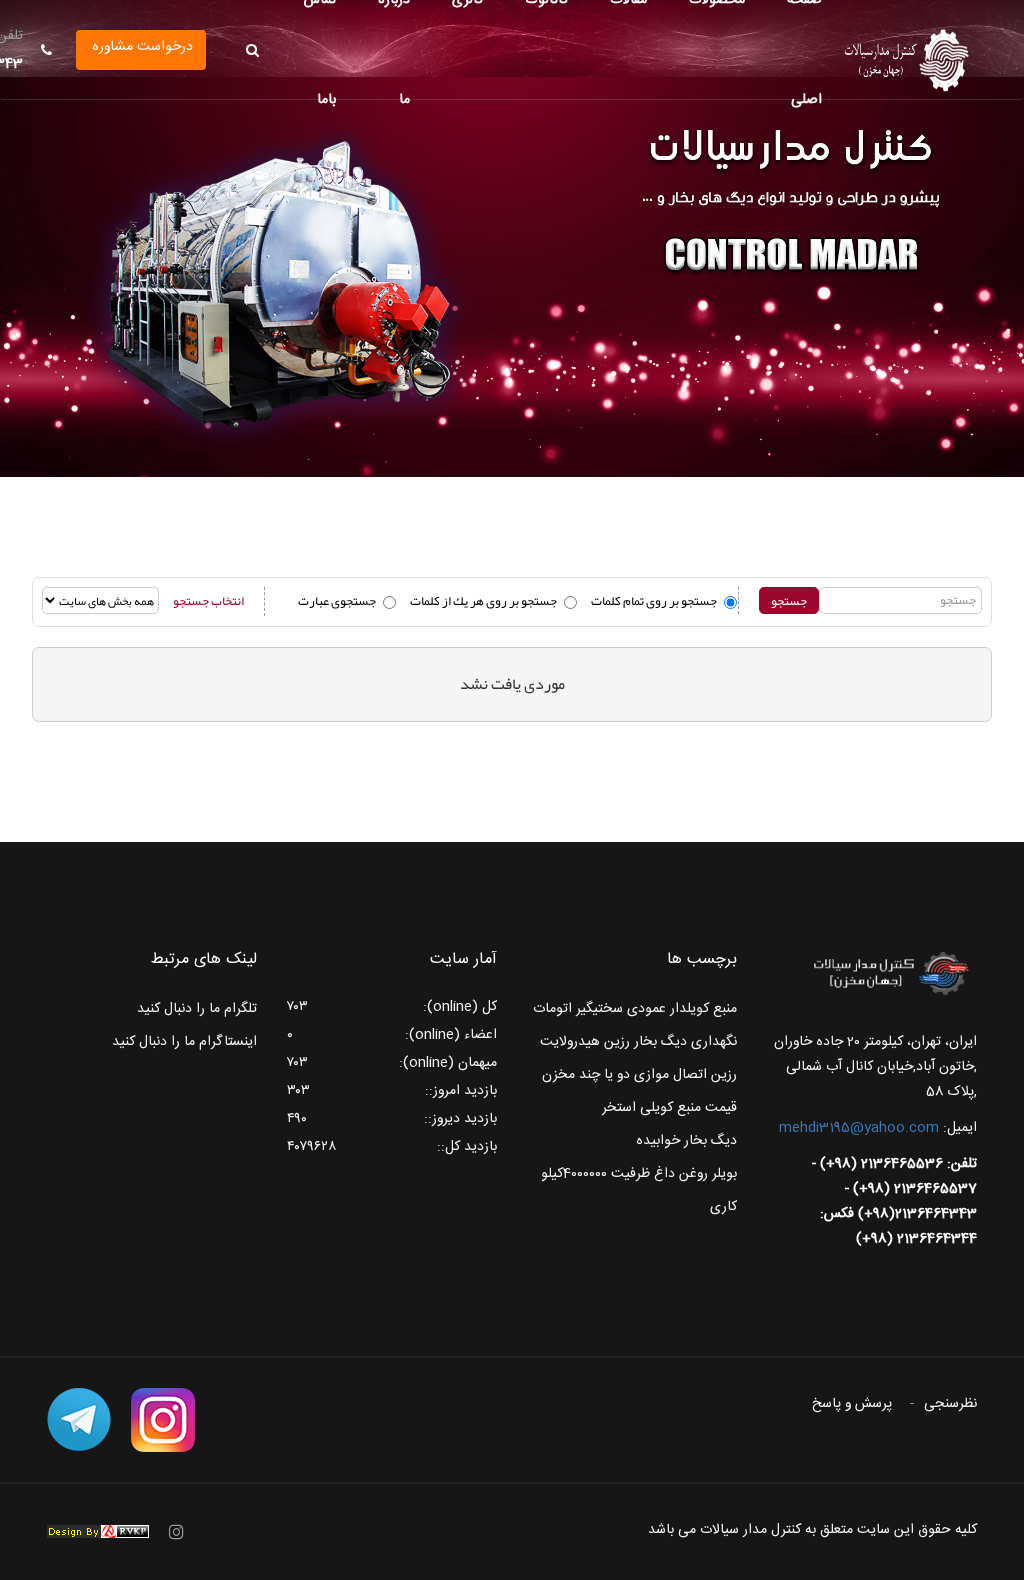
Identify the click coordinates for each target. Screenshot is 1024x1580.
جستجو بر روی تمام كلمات (654, 601)
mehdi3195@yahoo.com (859, 1128)
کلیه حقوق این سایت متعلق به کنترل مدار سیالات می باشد (812, 1530)
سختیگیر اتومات (578, 1009)
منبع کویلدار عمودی (682, 1009)
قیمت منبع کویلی (688, 1108)
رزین (724, 1075)
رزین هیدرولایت (585, 1042)
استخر (619, 1108)
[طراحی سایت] (98, 1531)
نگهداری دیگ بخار (685, 1042)
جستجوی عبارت (337, 601)
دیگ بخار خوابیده (686, 1141)
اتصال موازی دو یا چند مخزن (624, 1075)
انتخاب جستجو (208, 601)
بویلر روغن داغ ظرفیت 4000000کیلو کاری (639, 1190)
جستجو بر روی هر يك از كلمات (483, 601)
